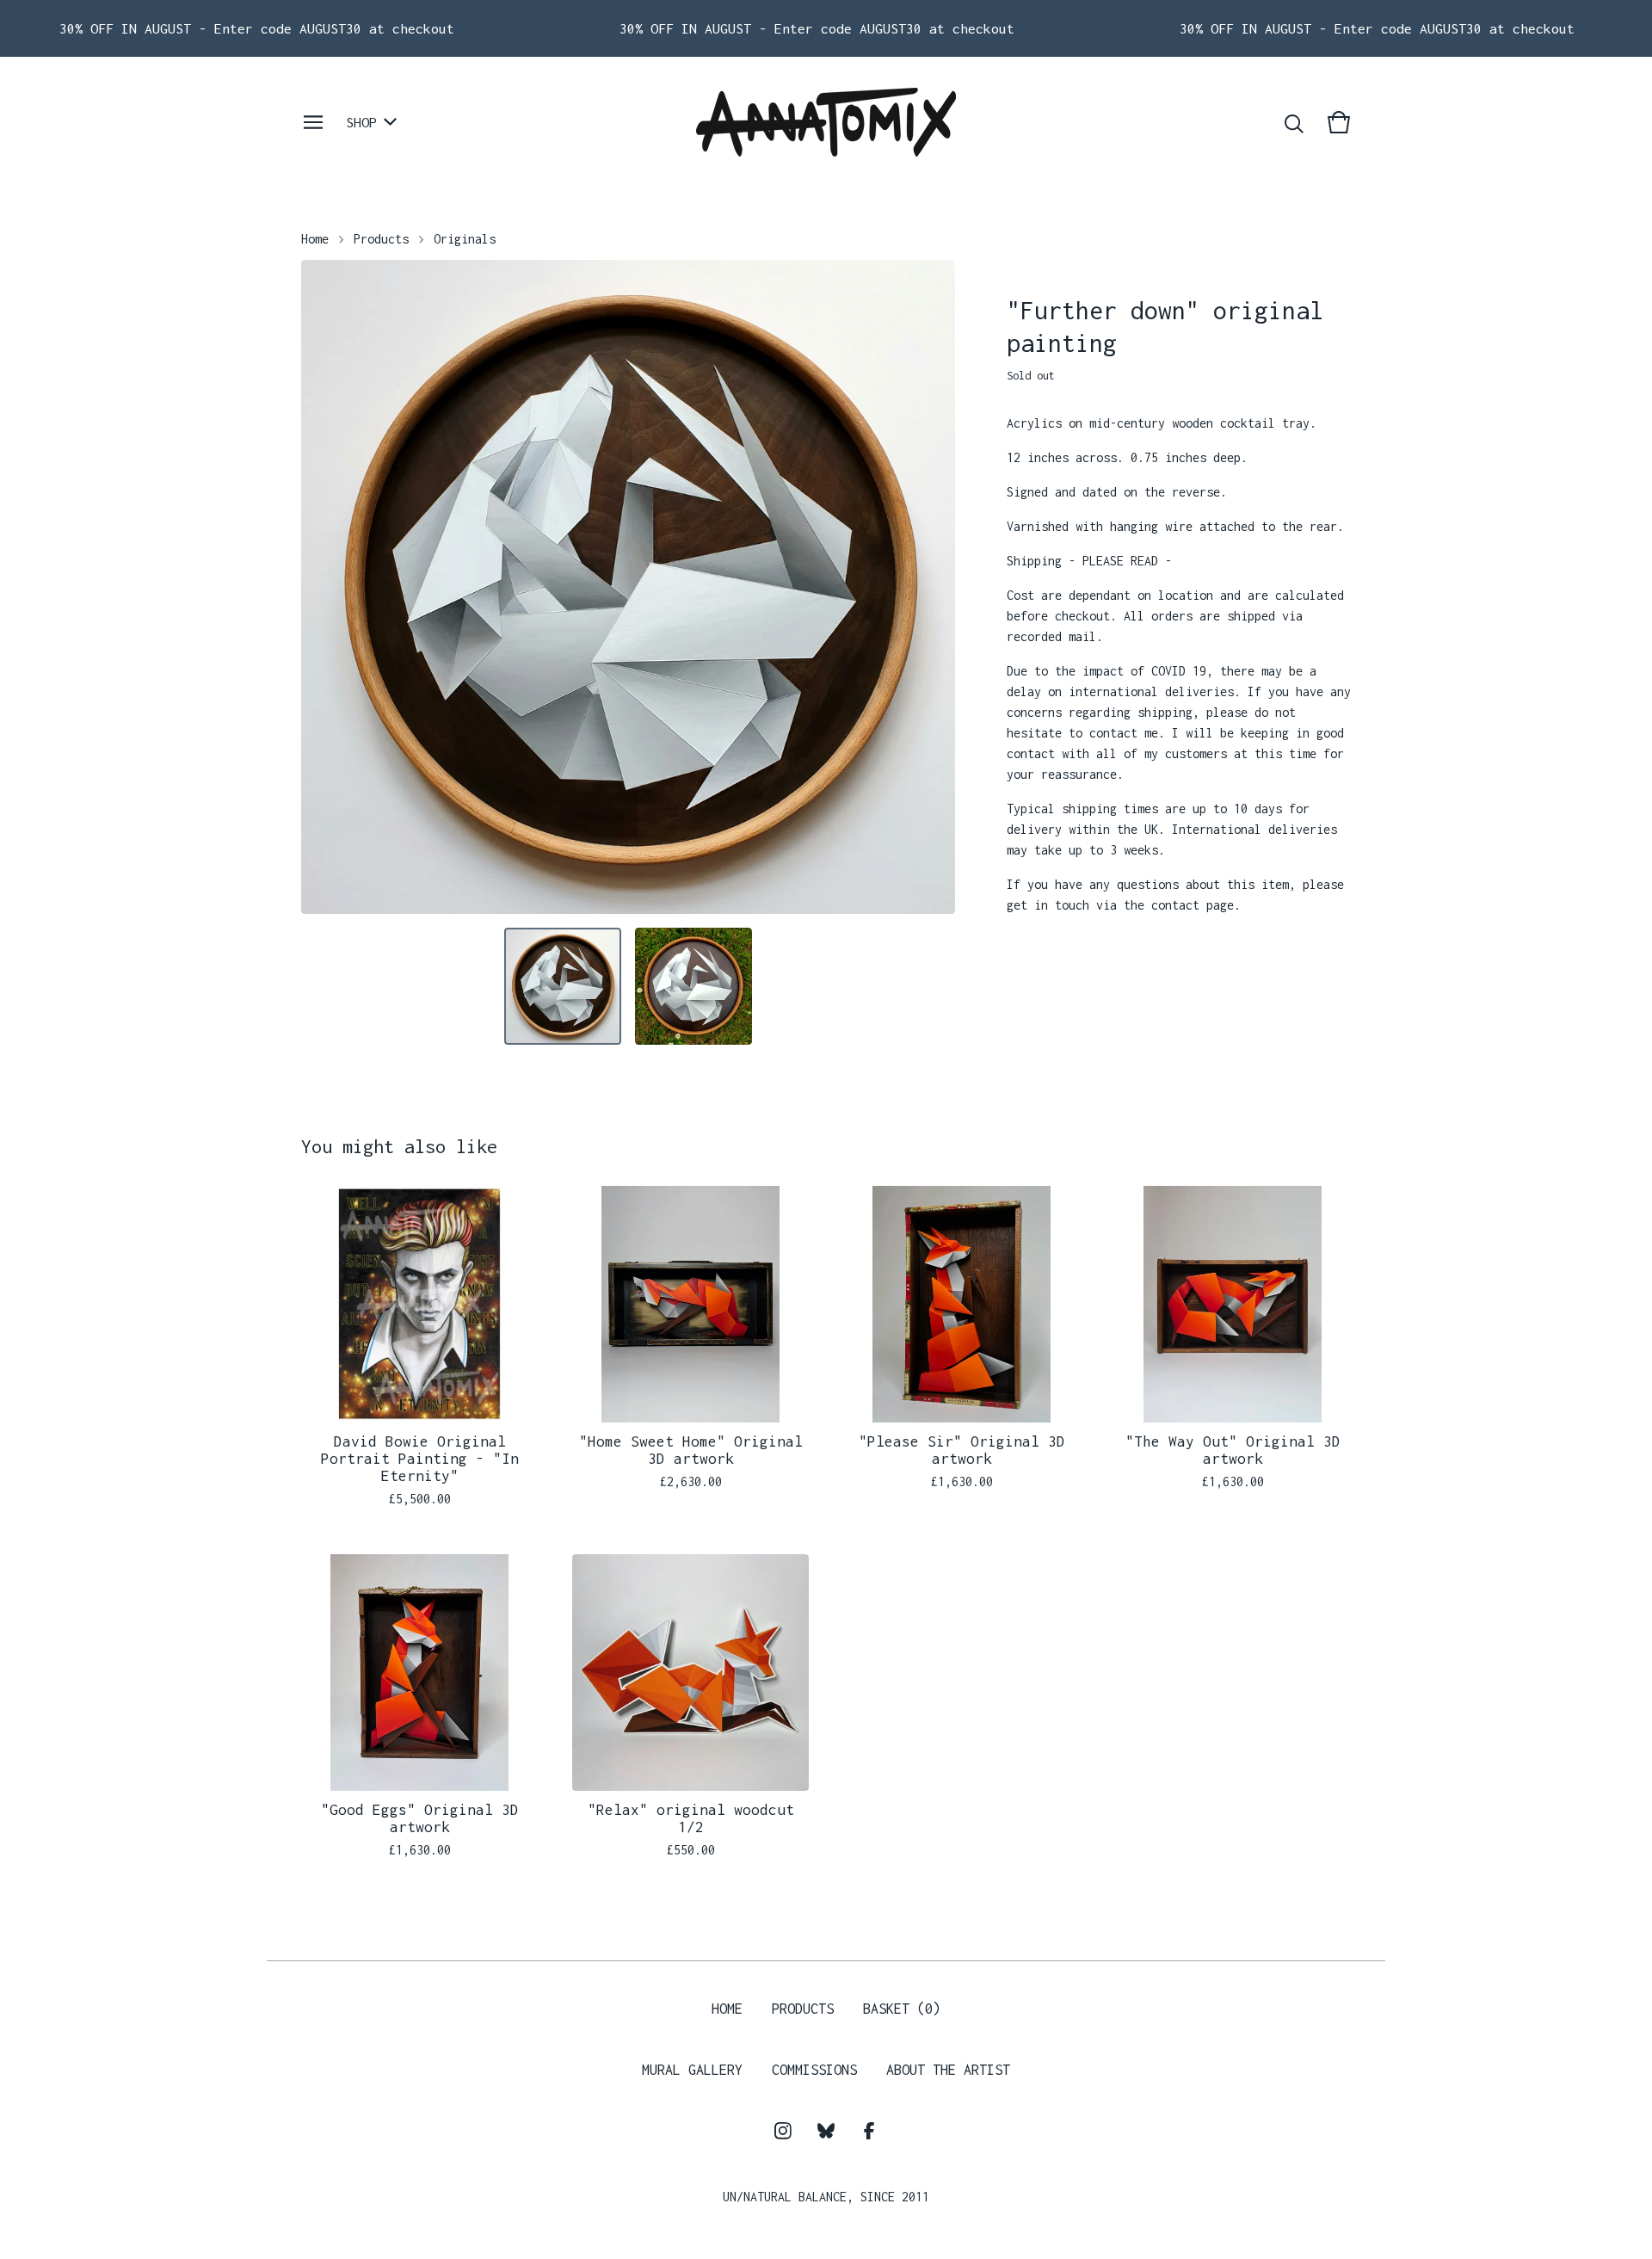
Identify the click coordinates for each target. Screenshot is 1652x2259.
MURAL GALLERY (692, 2070)
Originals (465, 239)
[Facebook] (869, 2131)
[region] (826, 28)
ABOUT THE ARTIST (948, 2070)
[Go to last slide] (325, 587)
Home (315, 239)
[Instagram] (783, 2131)
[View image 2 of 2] (693, 986)
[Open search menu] (1294, 122)
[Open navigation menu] (313, 122)
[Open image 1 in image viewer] (628, 587)
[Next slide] (931, 587)
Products (381, 239)
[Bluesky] (826, 2131)
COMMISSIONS (814, 2070)
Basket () (902, 2009)
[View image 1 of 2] (563, 986)
